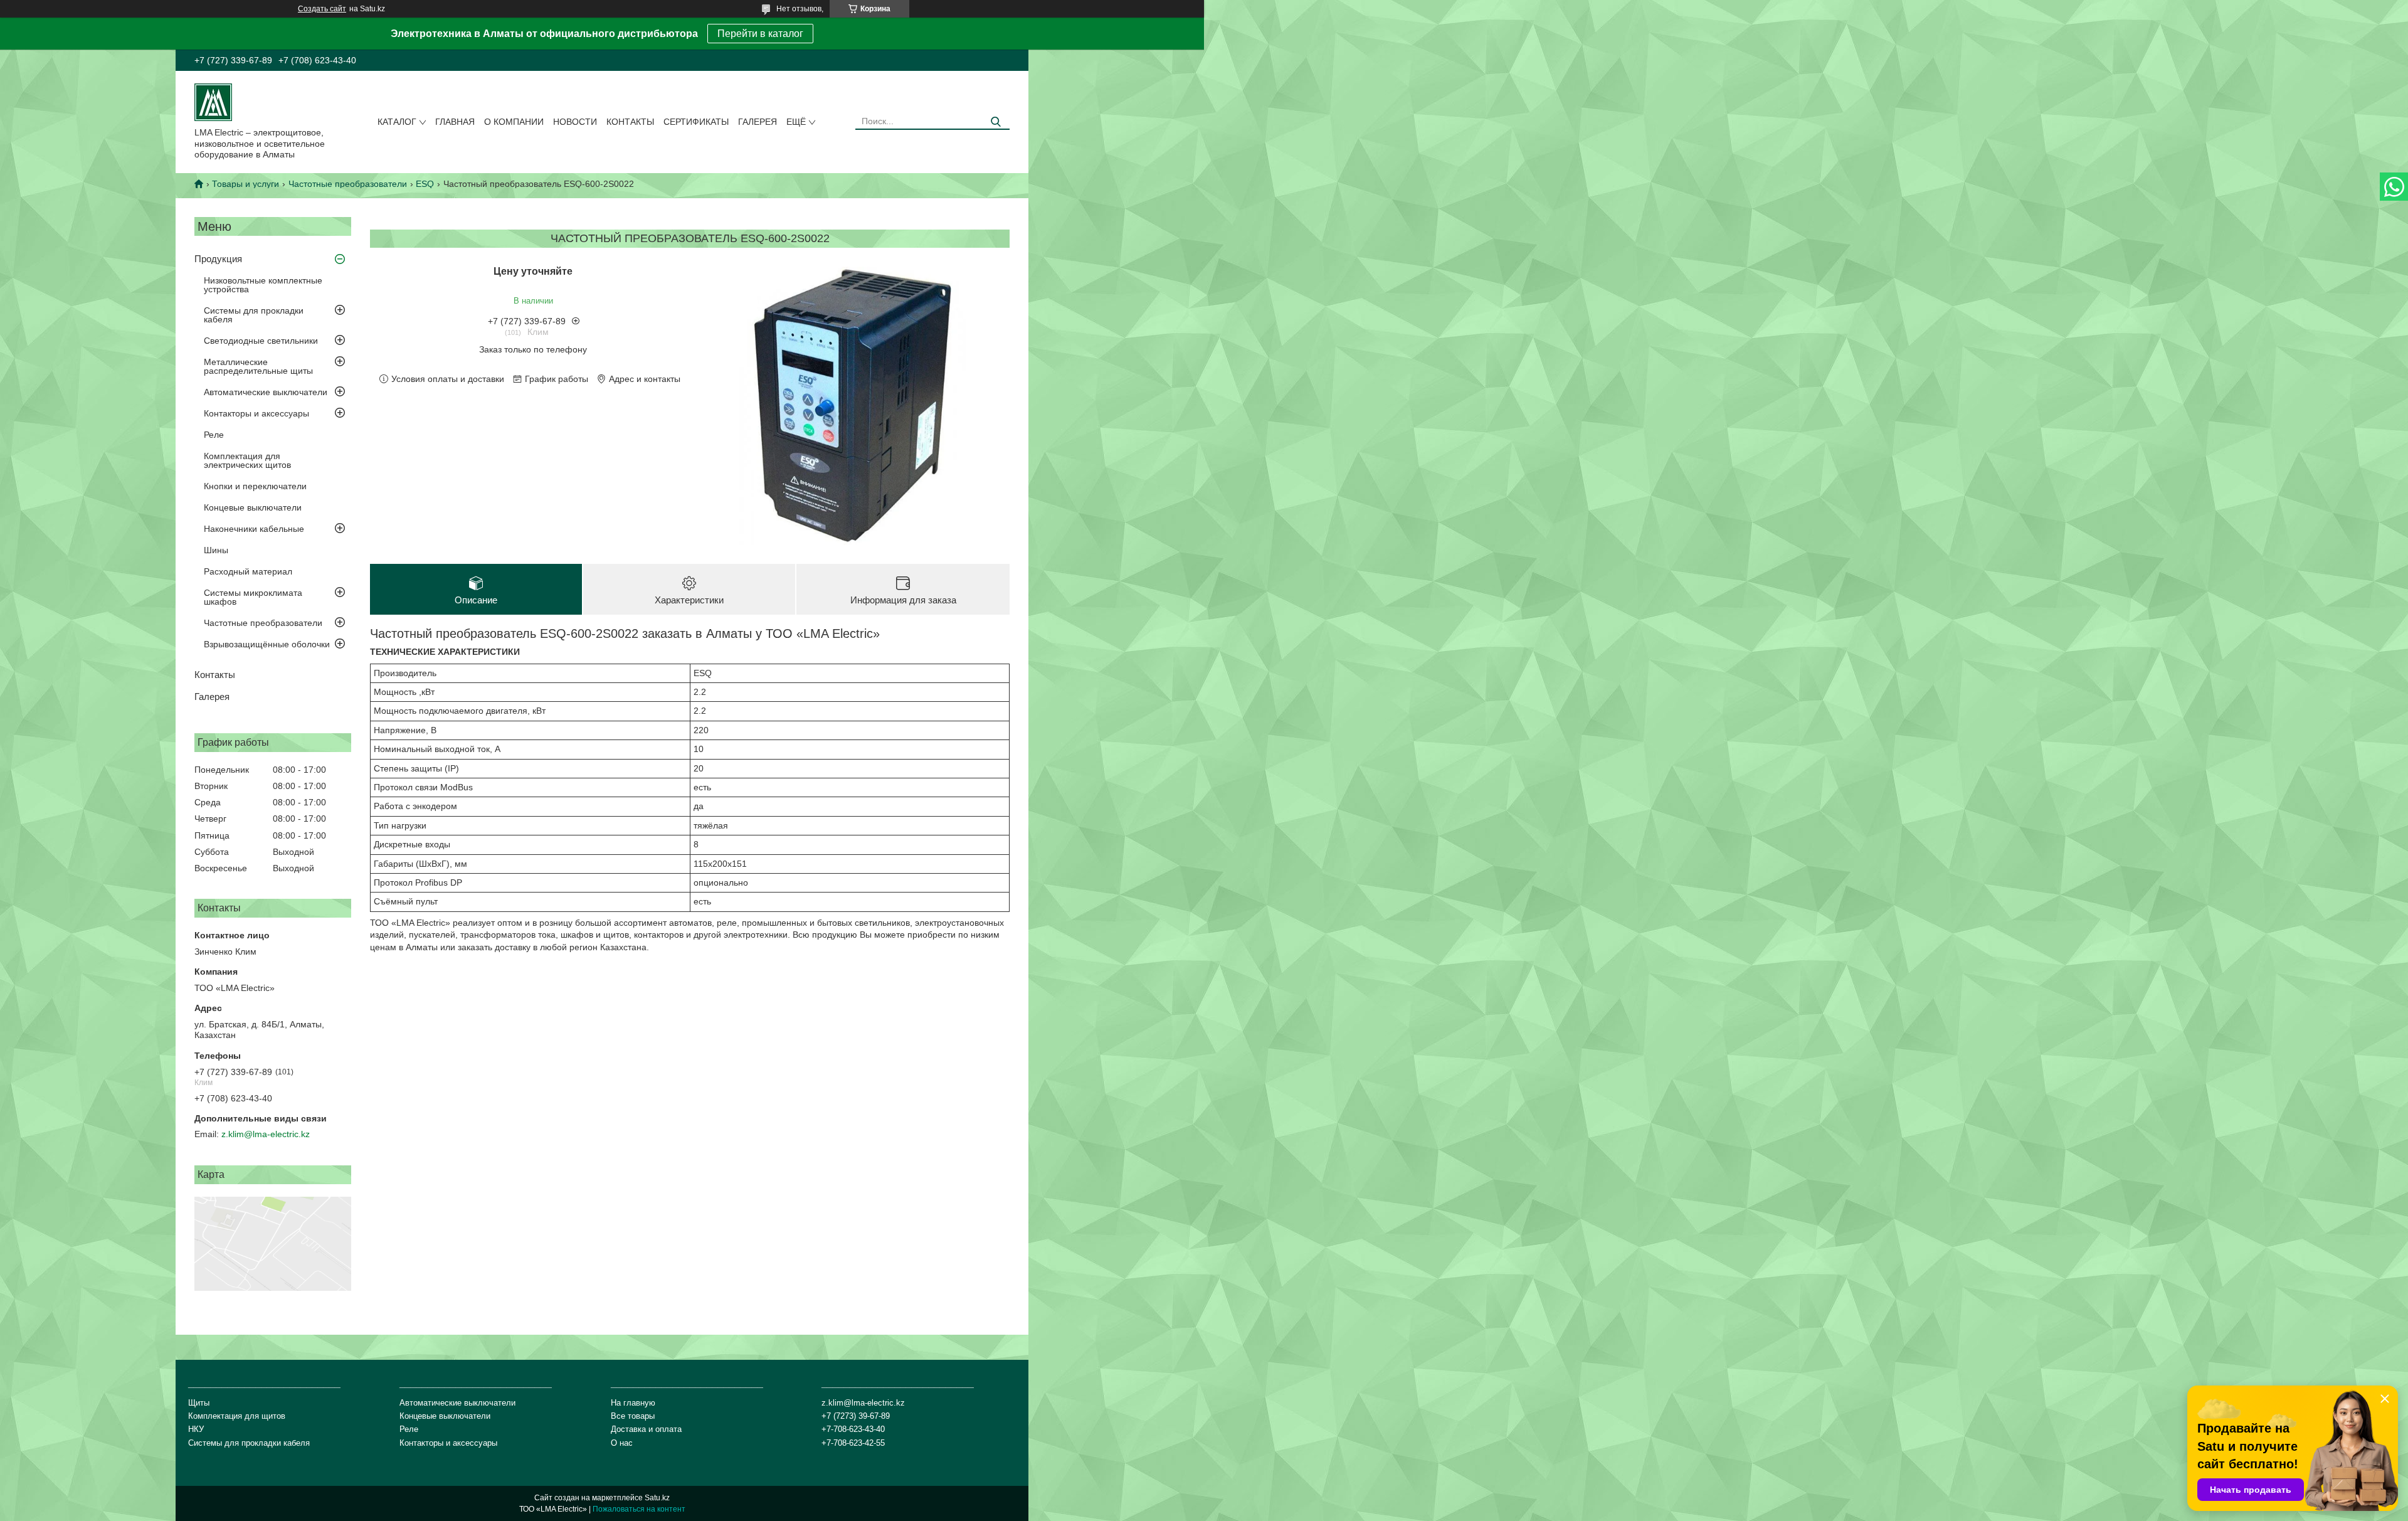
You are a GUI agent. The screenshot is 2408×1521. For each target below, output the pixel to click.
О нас (622, 1443)
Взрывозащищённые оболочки (267, 644)
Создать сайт (322, 9)
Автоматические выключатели (266, 392)
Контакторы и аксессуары (256, 413)
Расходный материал (248, 571)
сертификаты (696, 122)
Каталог (397, 122)
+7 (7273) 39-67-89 (856, 1416)
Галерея (758, 122)
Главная (455, 122)
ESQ (425, 184)
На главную (633, 1403)
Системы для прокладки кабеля (254, 315)
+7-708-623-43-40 (853, 1429)
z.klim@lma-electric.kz (266, 1134)
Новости (575, 122)
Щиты (199, 1403)
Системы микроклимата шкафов (253, 597)
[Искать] (995, 122)
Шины (216, 550)
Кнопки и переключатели (255, 486)
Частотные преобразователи (348, 184)
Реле (214, 435)
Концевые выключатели (253, 507)
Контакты (630, 122)
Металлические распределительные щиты (258, 366)
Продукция (218, 259)
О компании (514, 122)
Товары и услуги (246, 184)
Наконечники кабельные (254, 529)
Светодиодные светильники (261, 341)
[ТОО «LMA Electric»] (213, 102)
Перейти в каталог (760, 34)
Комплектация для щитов (237, 1416)
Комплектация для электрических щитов (247, 460)
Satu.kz (657, 1498)
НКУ (196, 1429)
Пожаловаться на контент (639, 1509)
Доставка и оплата (646, 1429)
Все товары (633, 1416)
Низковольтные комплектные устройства (263, 285)
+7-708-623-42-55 (853, 1443)
